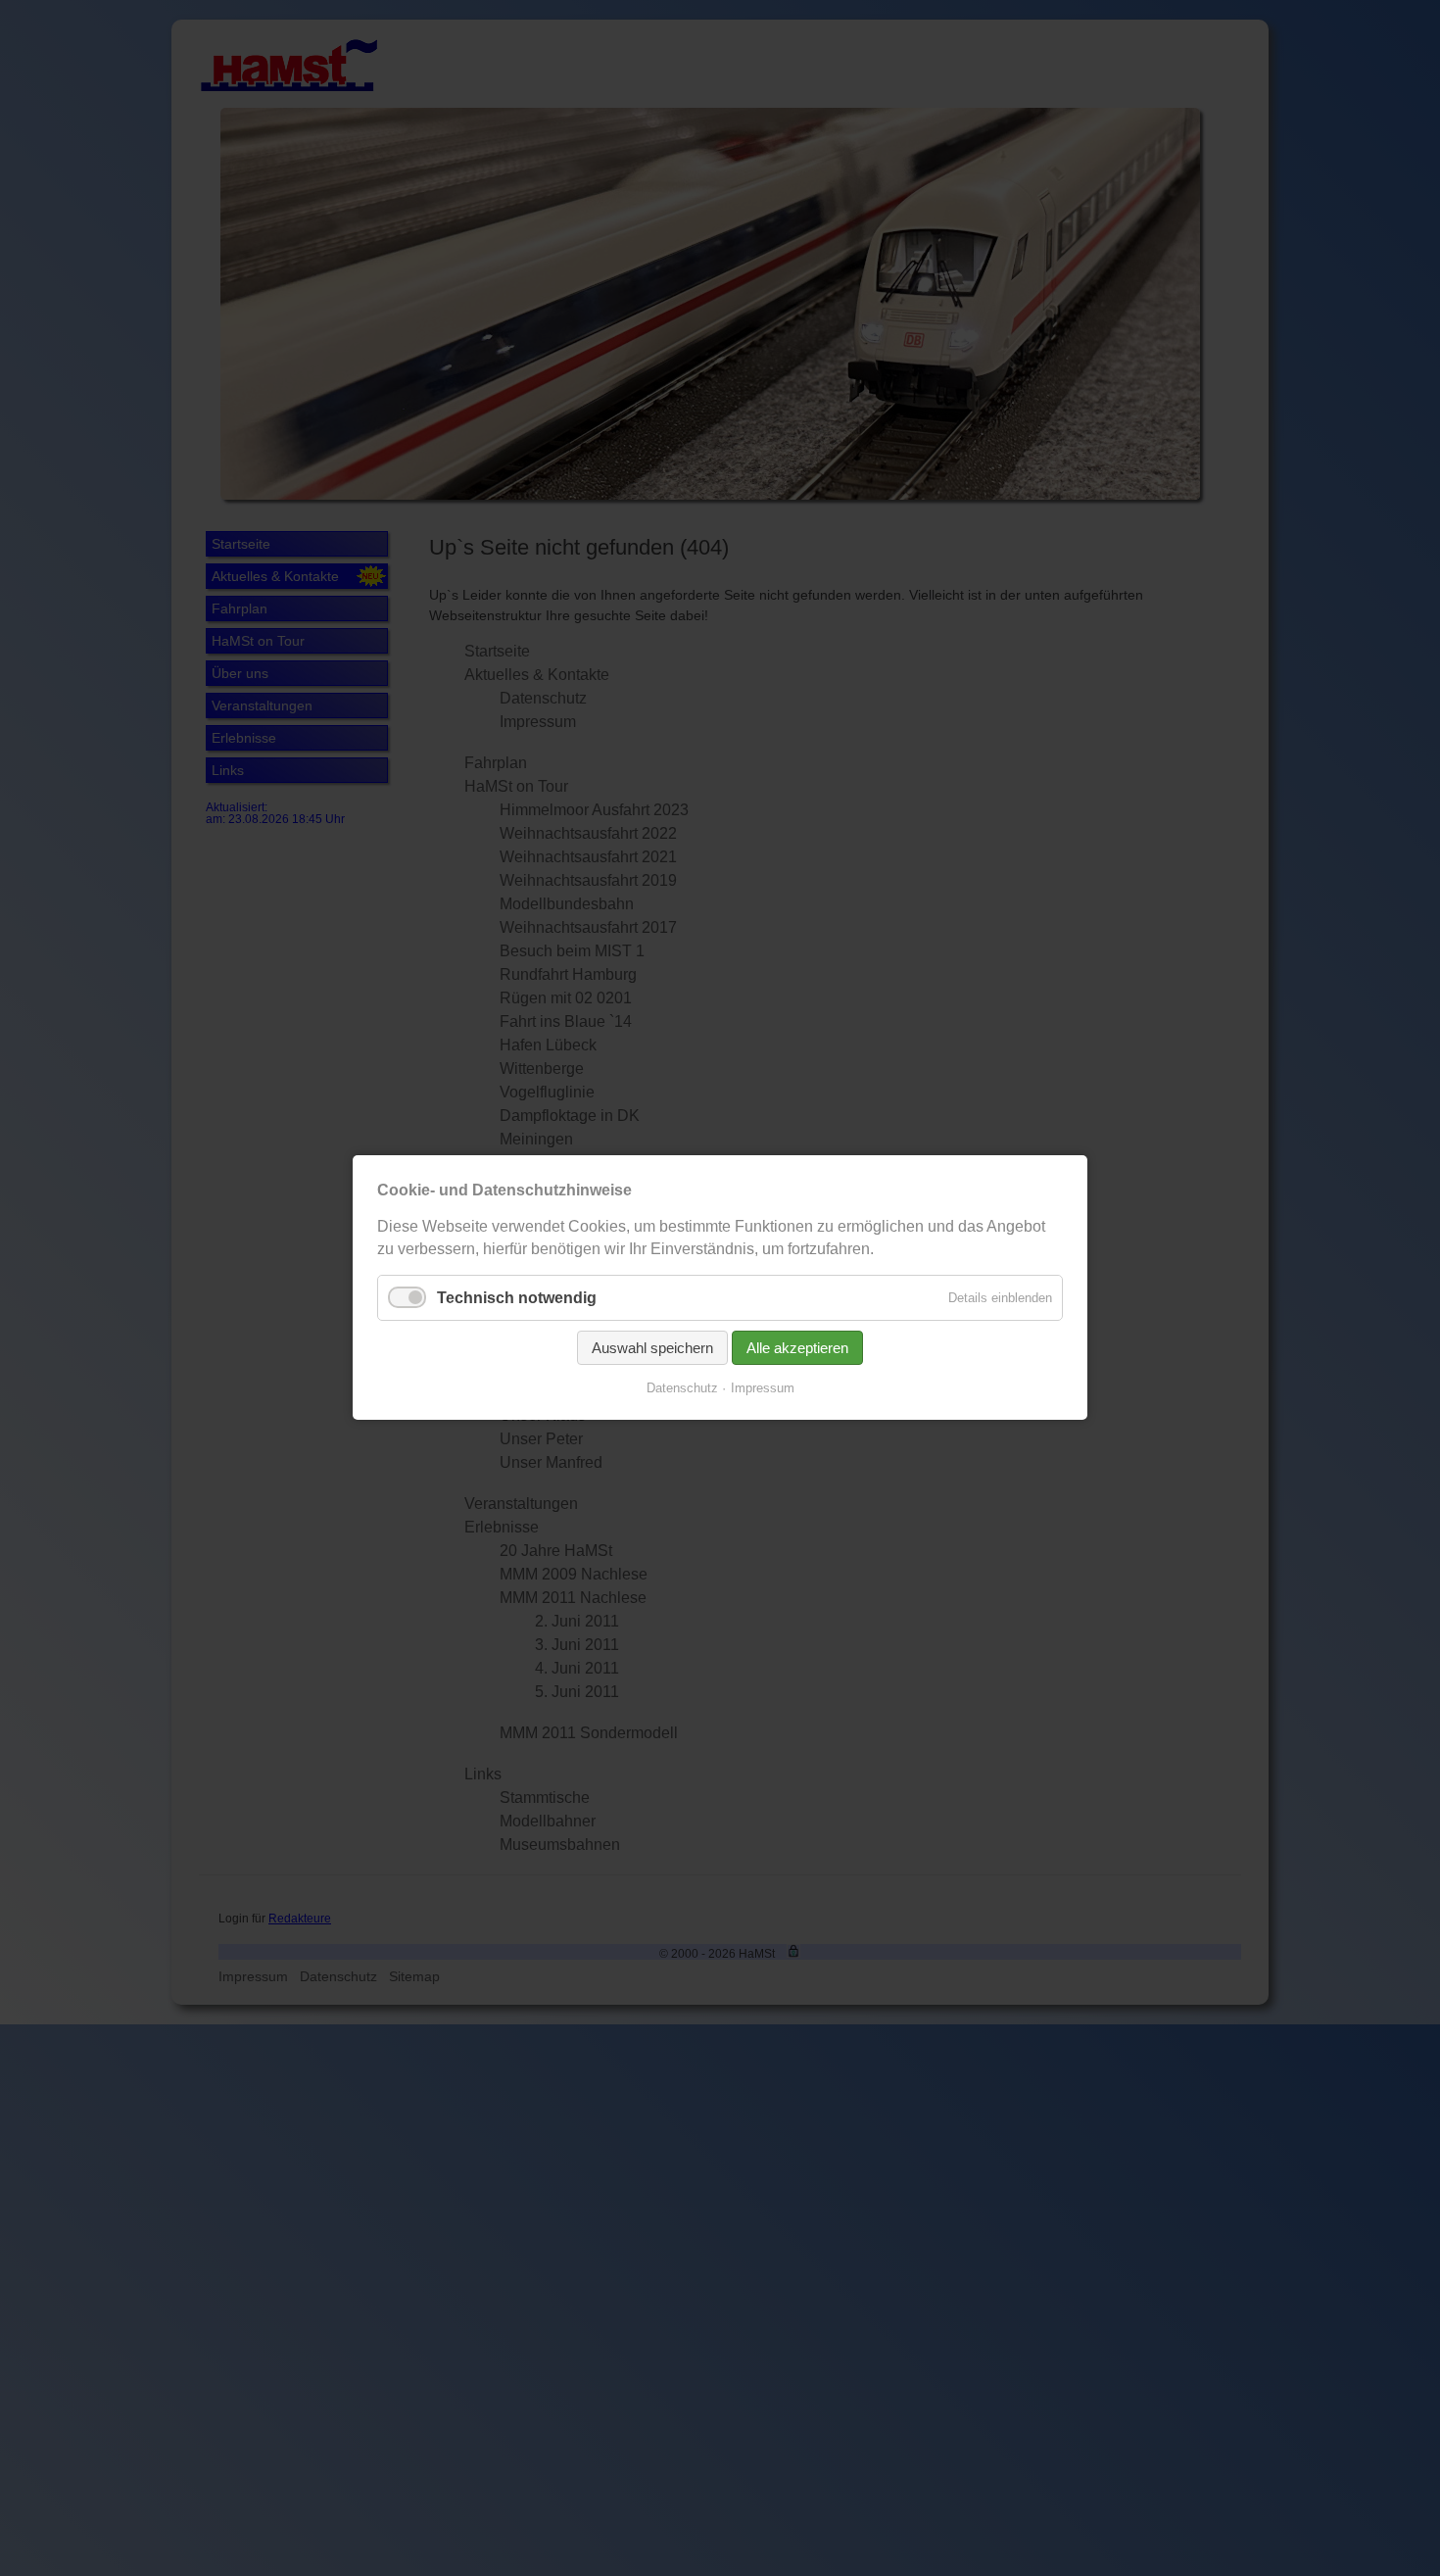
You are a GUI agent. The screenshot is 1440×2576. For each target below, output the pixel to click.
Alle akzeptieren (797, 1349)
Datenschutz (682, 1389)
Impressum (763, 1389)
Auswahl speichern (652, 1349)
